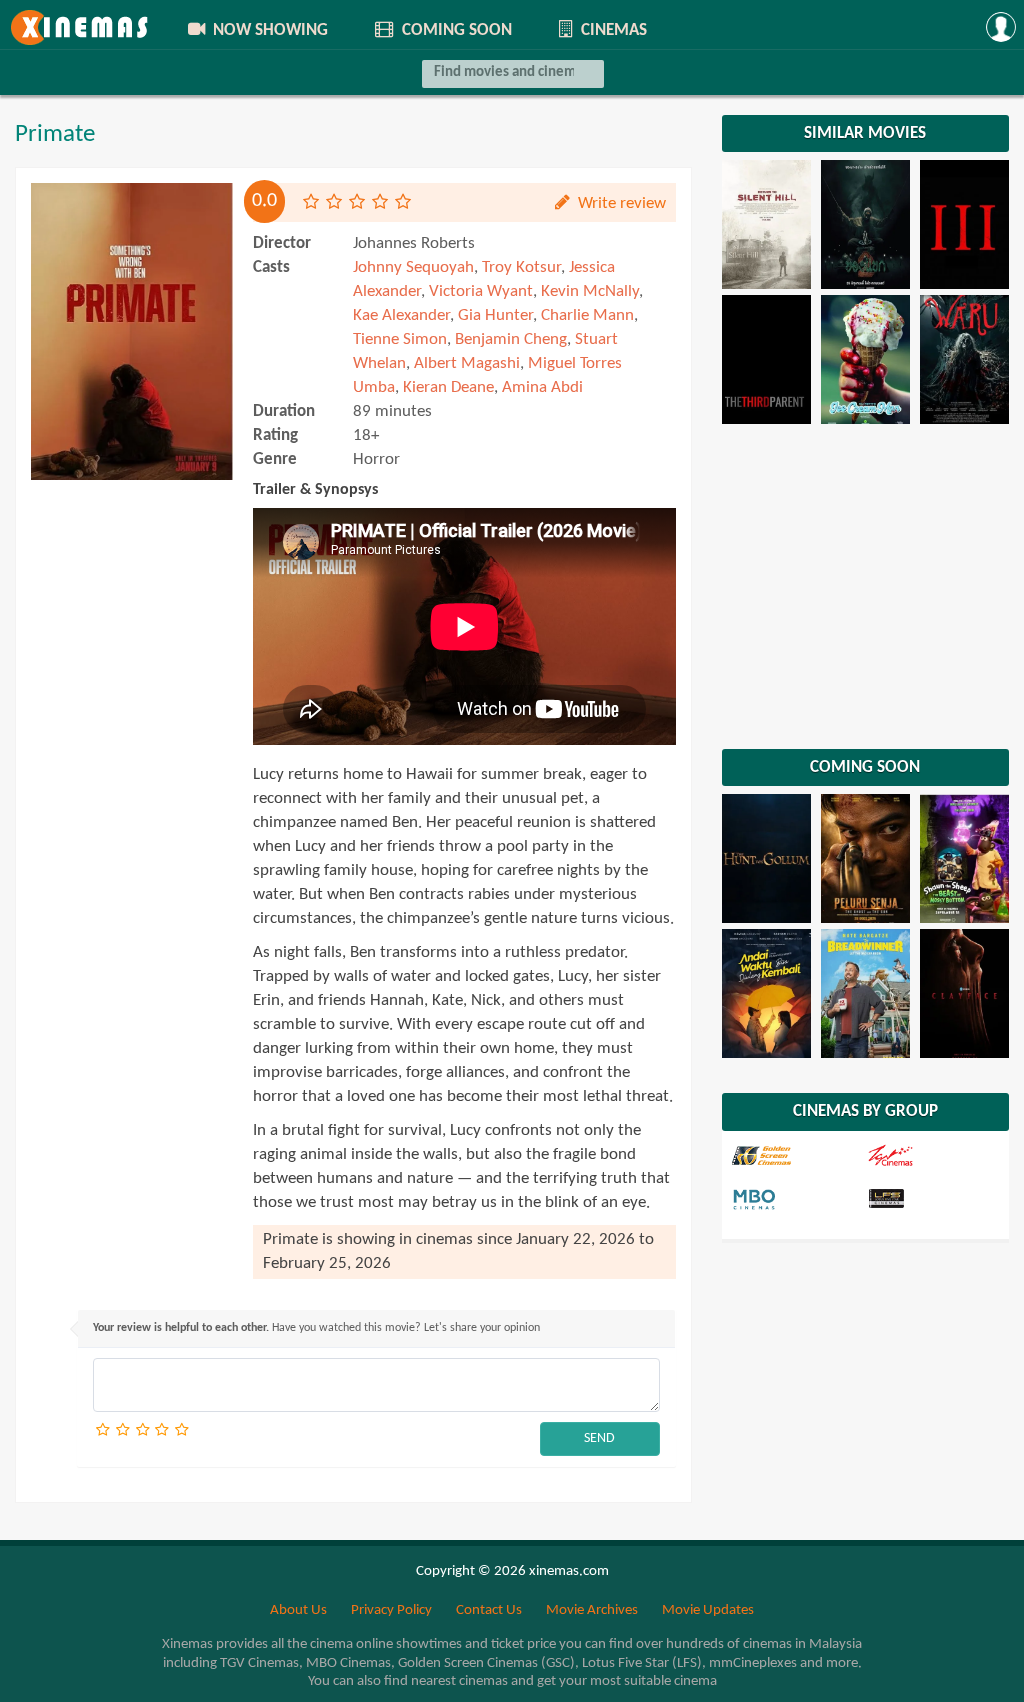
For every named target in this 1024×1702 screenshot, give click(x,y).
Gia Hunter (495, 315)
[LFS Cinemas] (932, 1200)
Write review (620, 203)
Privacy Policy (391, 1610)
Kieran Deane (448, 387)
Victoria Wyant (481, 291)
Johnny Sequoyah (413, 267)
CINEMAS (612, 30)
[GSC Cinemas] (797, 1156)
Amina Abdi (542, 387)
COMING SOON (455, 30)
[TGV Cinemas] (932, 1156)
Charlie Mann (587, 315)
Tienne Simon (400, 339)
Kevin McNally (590, 291)
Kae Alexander (401, 315)
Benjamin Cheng (511, 339)
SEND (599, 1438)
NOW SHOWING (268, 30)
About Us (298, 1610)
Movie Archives (592, 1610)
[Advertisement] (132, 834)
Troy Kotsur (521, 267)
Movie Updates (708, 1610)
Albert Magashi (467, 363)
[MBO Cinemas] (797, 1200)
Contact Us (489, 1610)
